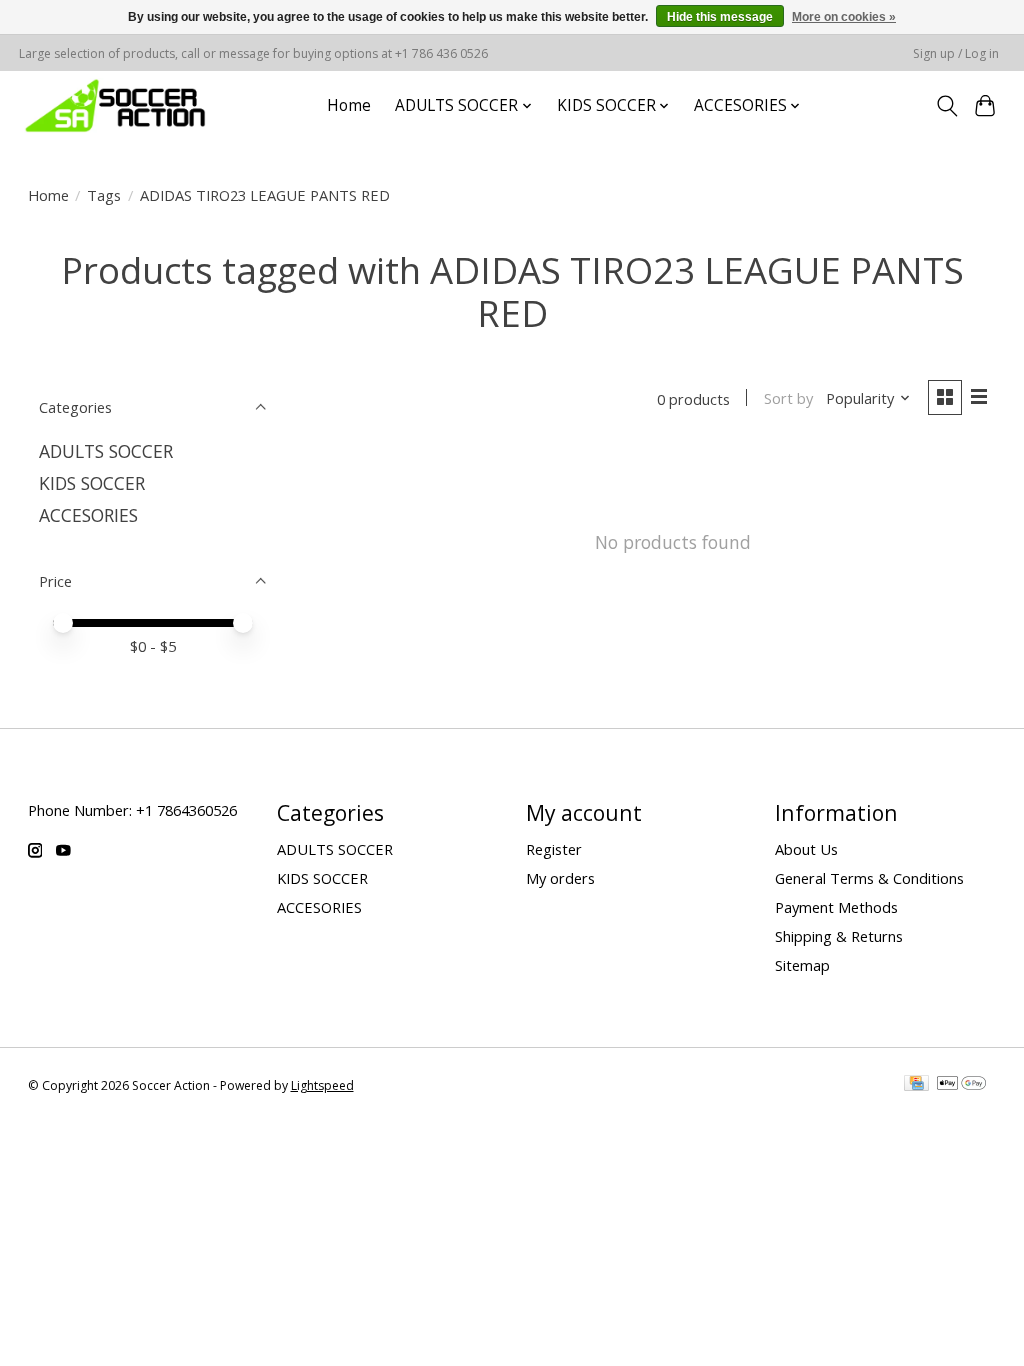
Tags (104, 195)
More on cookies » (844, 17)
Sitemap (802, 965)
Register (554, 849)
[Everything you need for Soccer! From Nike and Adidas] (115, 105)
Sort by (788, 398)
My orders (560, 878)
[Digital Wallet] (961, 1085)
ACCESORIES (88, 515)
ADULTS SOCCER (106, 451)
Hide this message (720, 17)
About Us (806, 849)
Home (349, 105)
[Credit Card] (916, 1085)
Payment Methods (836, 907)
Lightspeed (322, 1085)
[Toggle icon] (946, 106)
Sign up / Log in (956, 53)
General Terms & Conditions (869, 878)
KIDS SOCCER (92, 483)
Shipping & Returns (839, 936)
